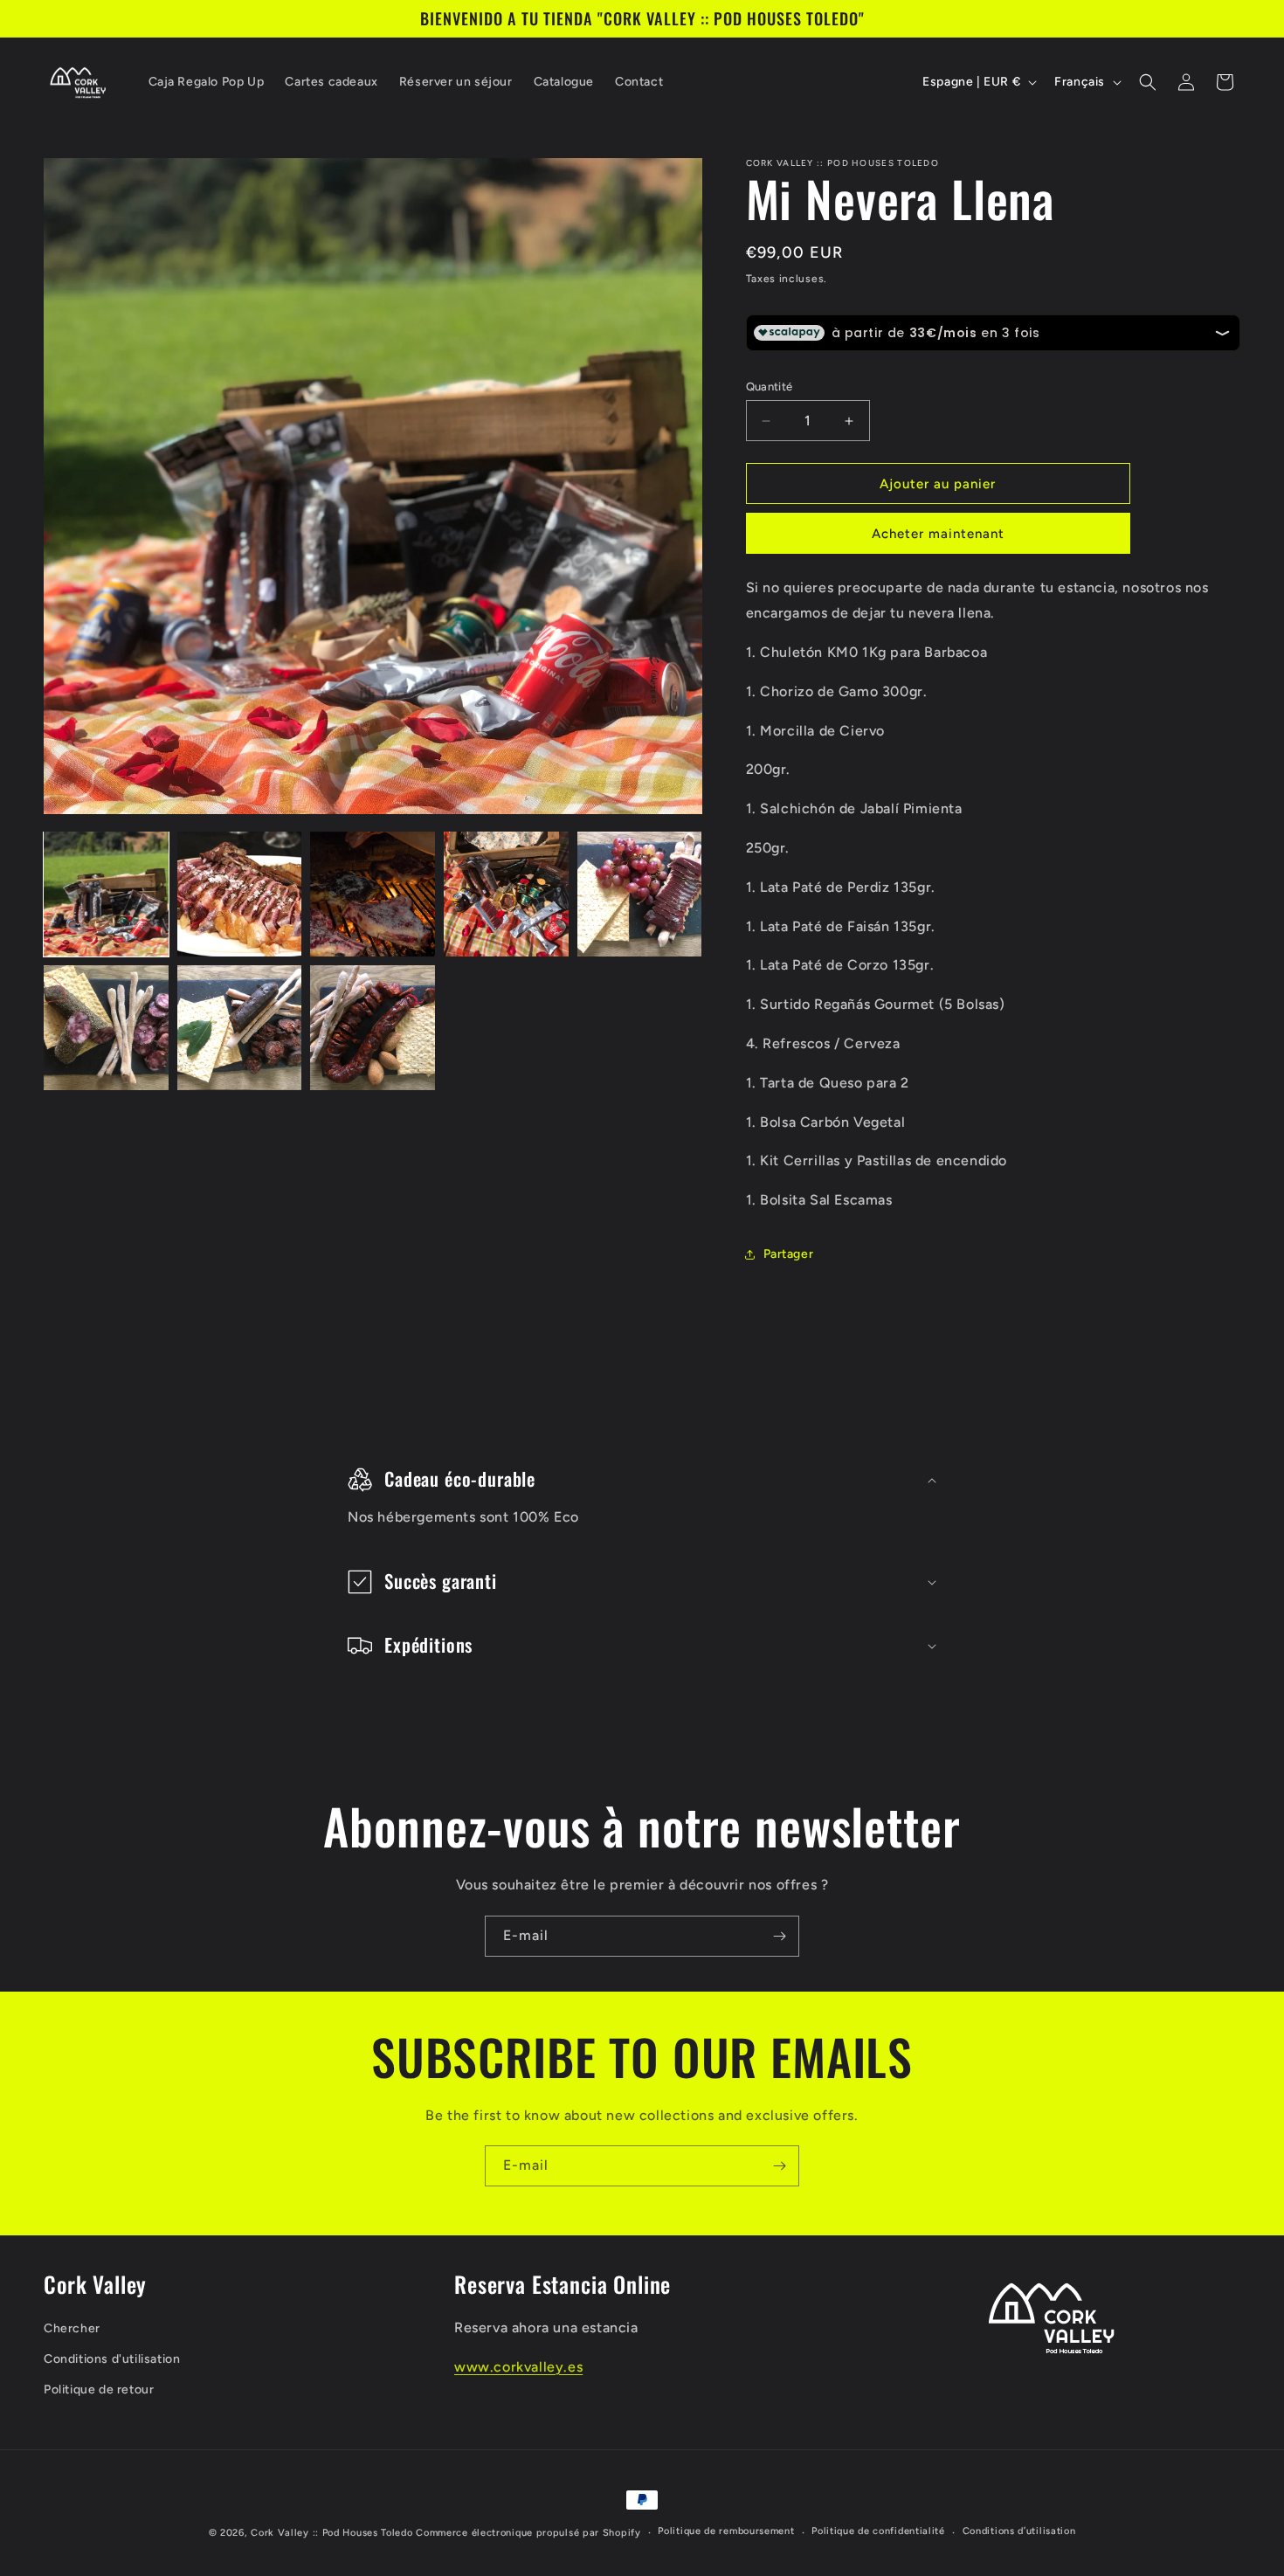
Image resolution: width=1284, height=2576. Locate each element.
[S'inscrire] (779, 1936)
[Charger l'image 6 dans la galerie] (106, 1028)
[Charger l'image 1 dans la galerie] (106, 894)
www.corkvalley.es (518, 2367)
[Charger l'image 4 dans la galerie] (506, 894)
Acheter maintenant (938, 534)
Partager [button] (789, 1254)
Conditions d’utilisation (1019, 2531)
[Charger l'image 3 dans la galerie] (373, 894)
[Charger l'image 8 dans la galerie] (373, 1028)
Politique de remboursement (726, 2531)
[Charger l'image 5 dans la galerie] (640, 894)
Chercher (72, 2328)
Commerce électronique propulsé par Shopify (528, 2533)
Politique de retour (99, 2390)
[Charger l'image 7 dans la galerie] (240, 1028)
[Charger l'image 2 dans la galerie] (240, 894)
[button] (1148, 82)
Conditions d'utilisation (112, 2359)
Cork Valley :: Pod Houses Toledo (331, 2533)
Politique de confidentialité (878, 2531)
